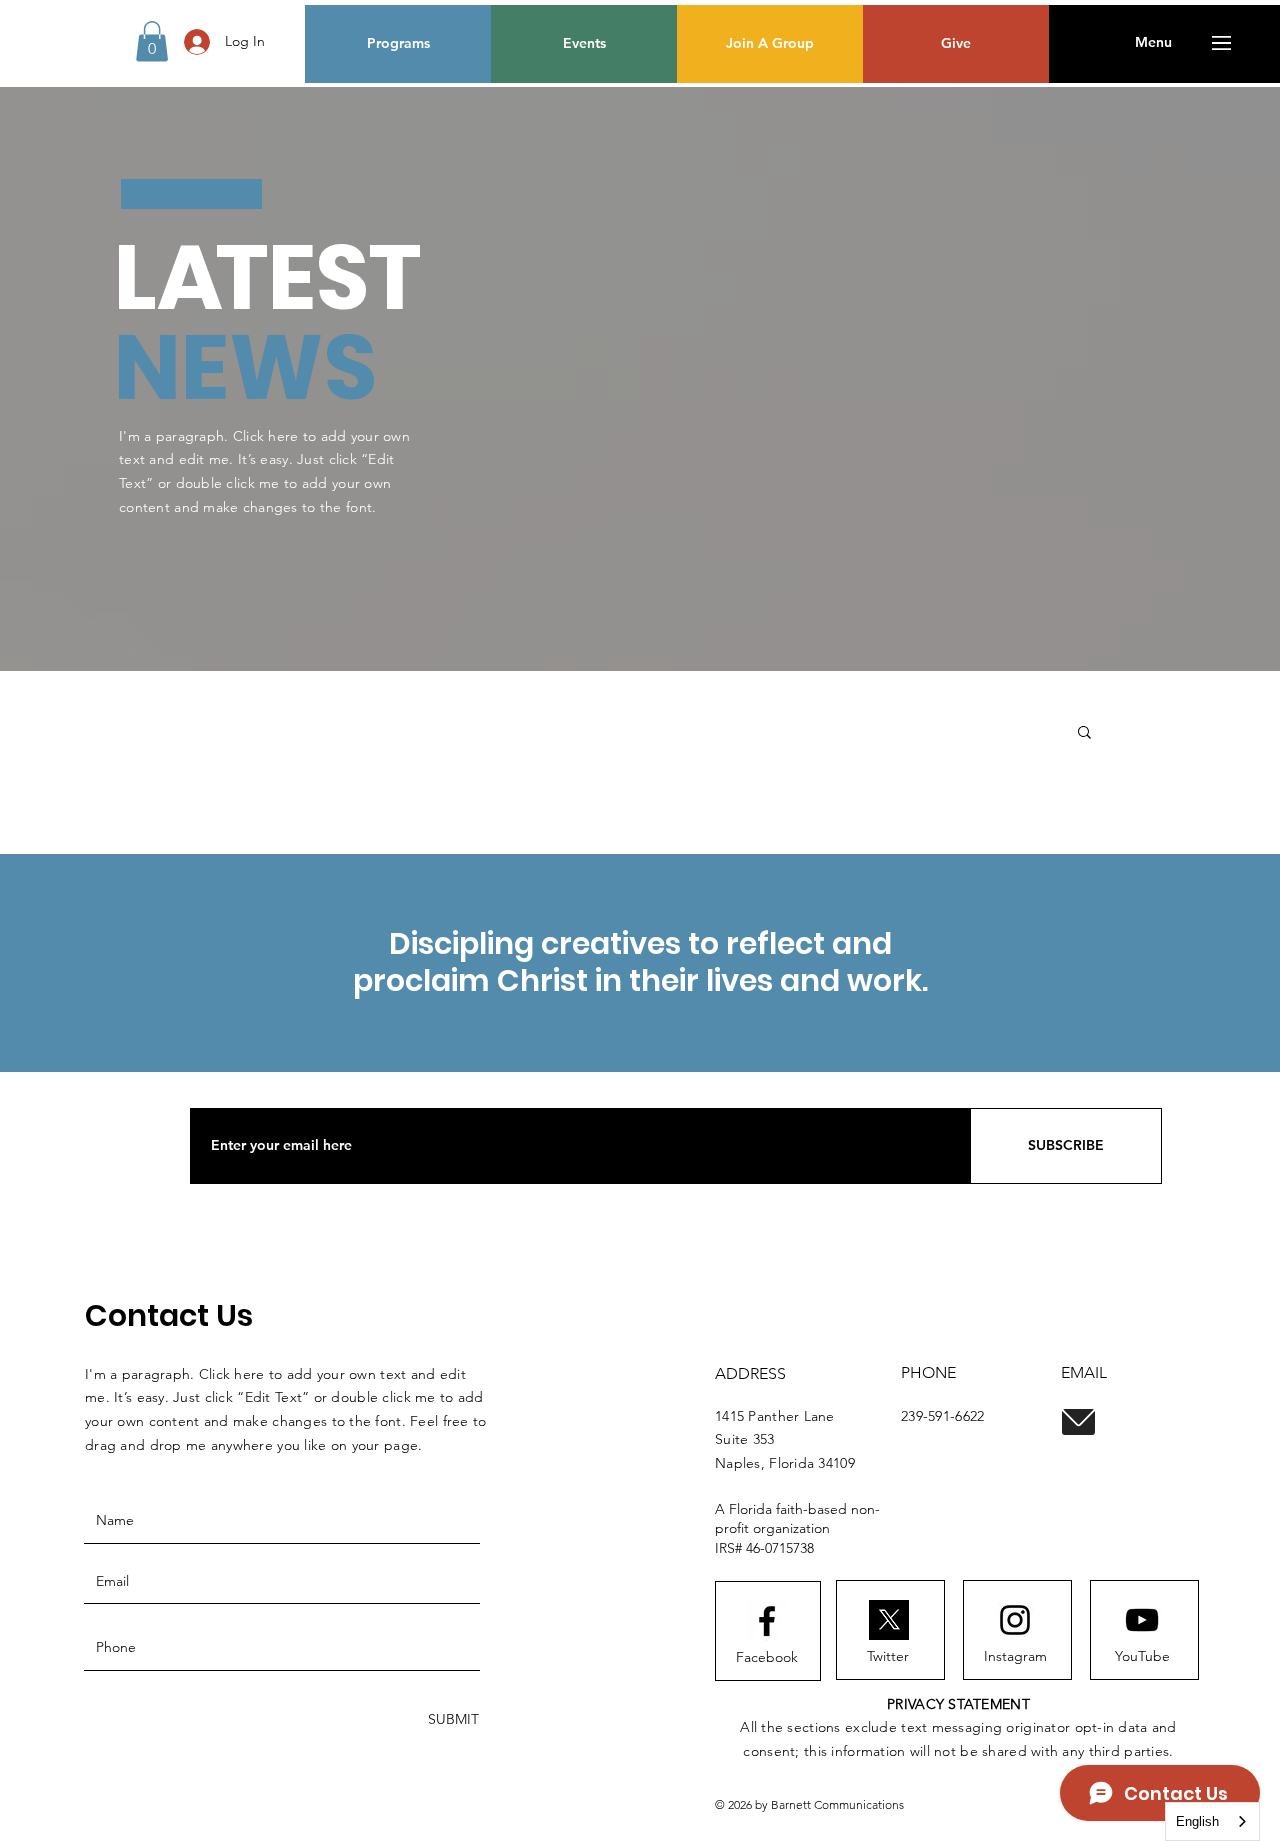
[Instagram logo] (1015, 1620)
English (1197, 1821)
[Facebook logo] (767, 1621)
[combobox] (1212, 1821)
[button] (152, 41)
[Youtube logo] (1142, 1620)
